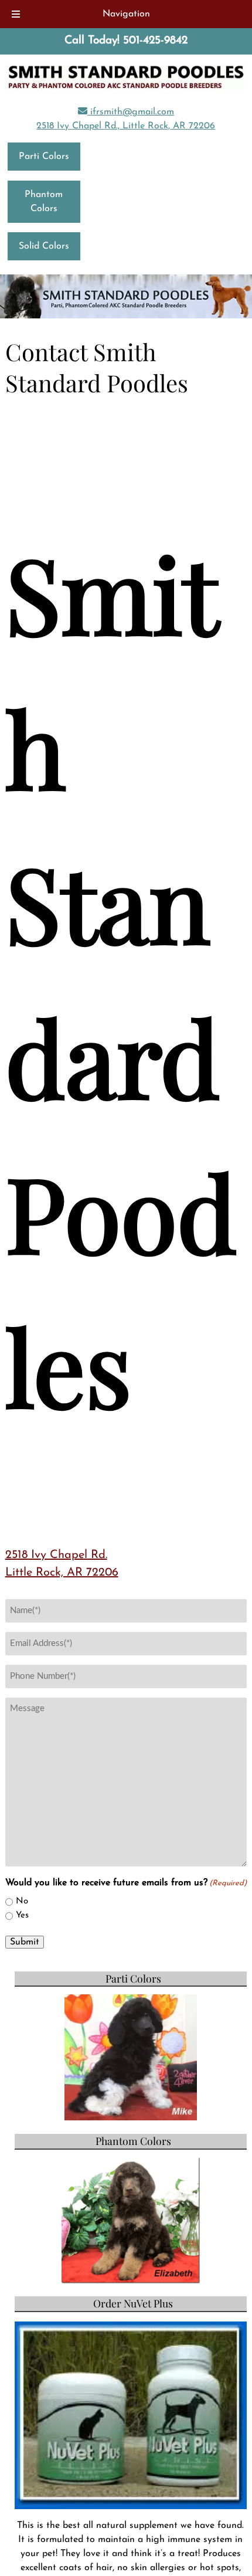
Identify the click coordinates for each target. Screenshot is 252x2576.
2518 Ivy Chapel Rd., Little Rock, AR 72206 (126, 126)
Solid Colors (44, 246)
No (22, 1901)
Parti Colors (44, 157)
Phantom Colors (44, 202)
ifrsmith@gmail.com (131, 112)
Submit (25, 1942)
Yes (22, 1915)
